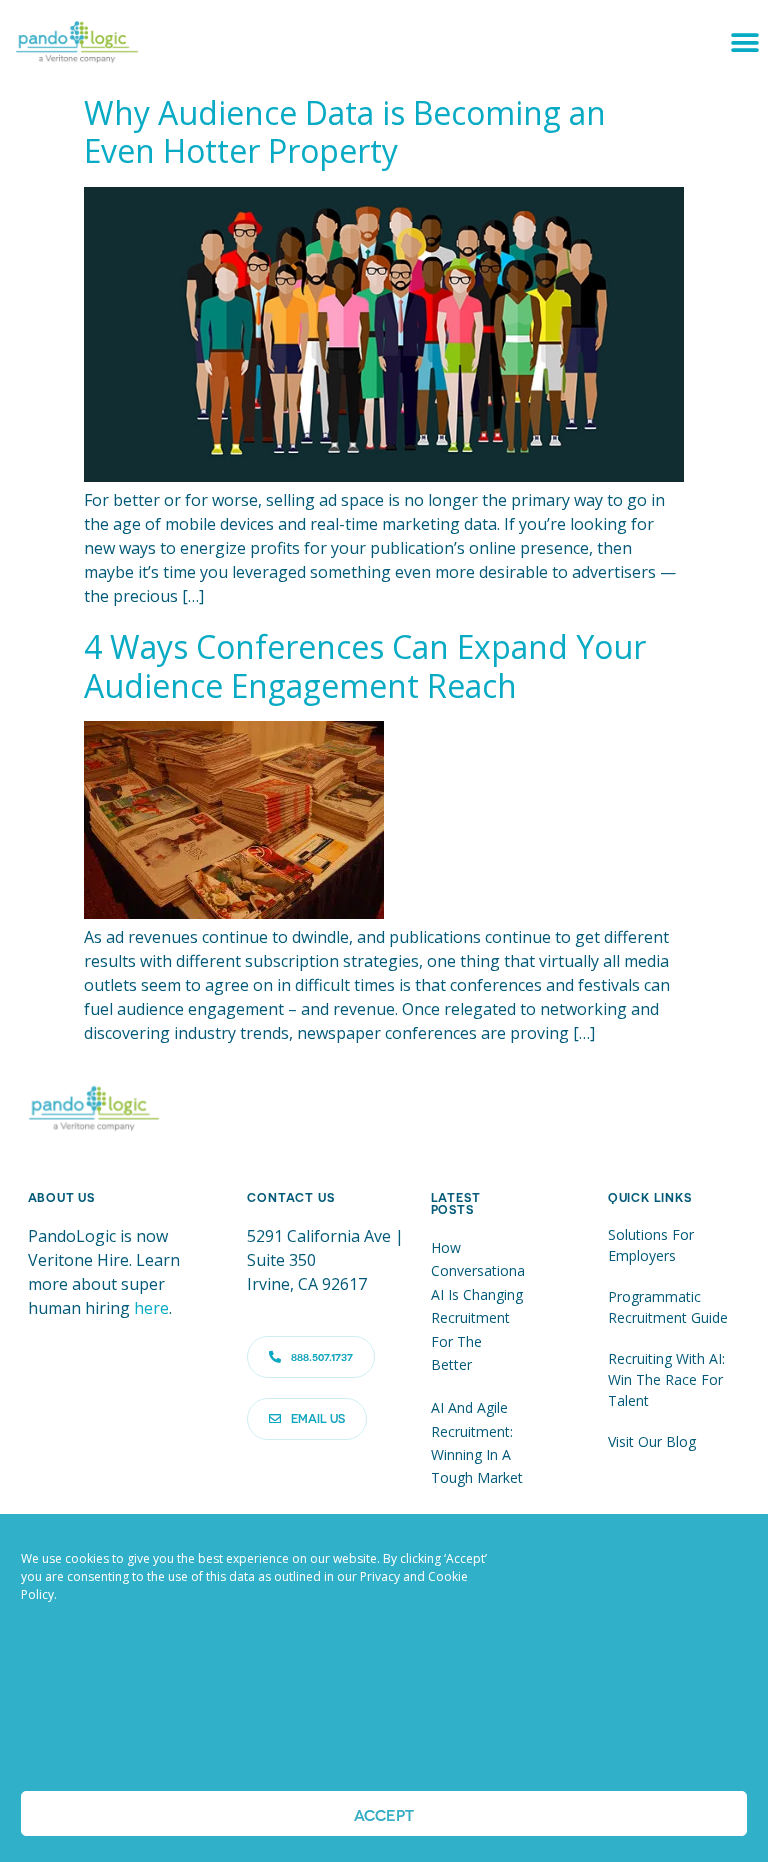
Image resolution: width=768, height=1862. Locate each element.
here (151, 1308)
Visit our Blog (652, 1441)
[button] (745, 42)
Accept (384, 1814)
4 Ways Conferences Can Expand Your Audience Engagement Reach (365, 665)
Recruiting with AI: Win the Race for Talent (666, 1379)
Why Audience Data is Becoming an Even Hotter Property (345, 131)
